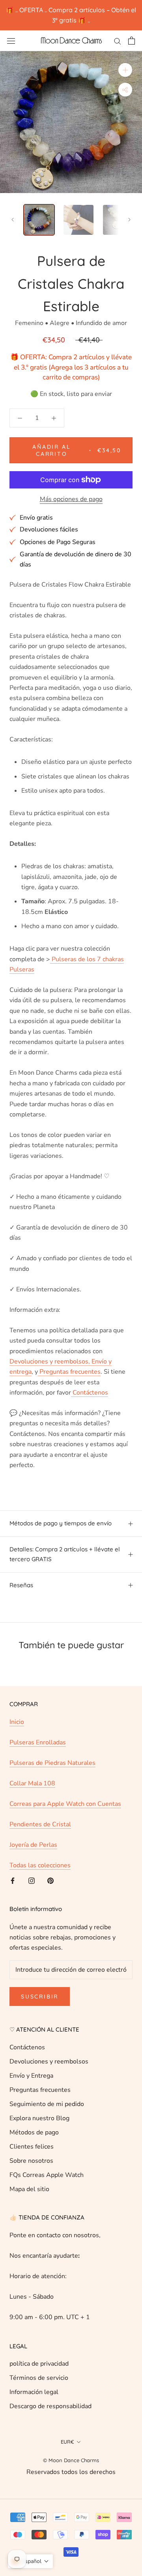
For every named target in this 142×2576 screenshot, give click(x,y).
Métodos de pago (34, 2132)
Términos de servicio (39, 2378)
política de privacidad (39, 2364)
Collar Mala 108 (32, 1783)
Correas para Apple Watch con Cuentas (65, 1804)
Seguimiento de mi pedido (47, 2104)
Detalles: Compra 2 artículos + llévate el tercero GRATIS (65, 1554)
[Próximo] (129, 220)
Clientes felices (32, 2147)
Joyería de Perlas (33, 1845)
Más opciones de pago (71, 499)
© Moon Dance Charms (71, 2460)
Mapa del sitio (29, 2189)
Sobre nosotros (31, 2161)
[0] (132, 41)
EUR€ (67, 2442)
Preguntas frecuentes (40, 2090)
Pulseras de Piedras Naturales (52, 1763)
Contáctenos (27, 2047)
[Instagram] (32, 1880)
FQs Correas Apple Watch (47, 2175)
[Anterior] (13, 220)
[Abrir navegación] (11, 41)
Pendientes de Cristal (40, 1824)
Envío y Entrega (31, 2076)
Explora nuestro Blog (39, 2118)
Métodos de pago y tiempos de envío (61, 1523)
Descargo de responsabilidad (50, 2406)
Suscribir (40, 1997)
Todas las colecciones (40, 1865)
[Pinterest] (50, 1880)
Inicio (17, 1722)
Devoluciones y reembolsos (49, 2062)
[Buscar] (118, 41)
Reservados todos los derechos (71, 2472)
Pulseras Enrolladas (38, 1742)
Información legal (34, 2392)
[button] (30, 2561)
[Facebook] (13, 1880)
